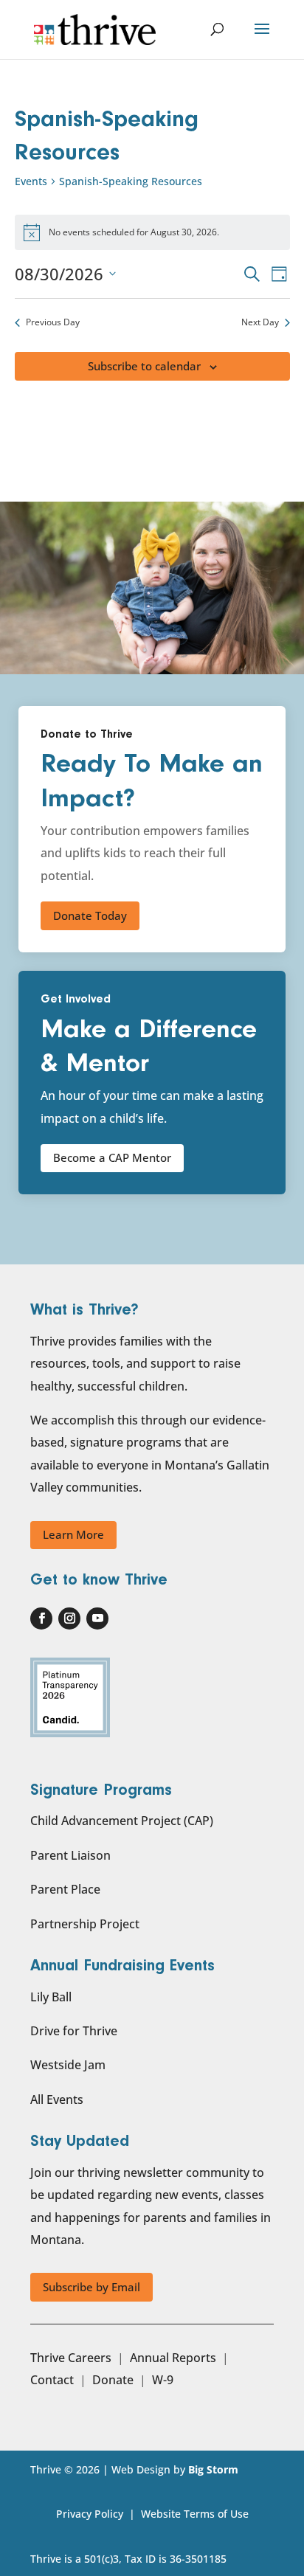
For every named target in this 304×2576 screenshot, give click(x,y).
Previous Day (53, 322)
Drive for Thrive (74, 2031)
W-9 (163, 2380)
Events (31, 181)
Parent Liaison (70, 1855)
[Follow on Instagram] (69, 1618)
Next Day (260, 322)
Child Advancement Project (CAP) (122, 1821)
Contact (52, 2380)
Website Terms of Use (195, 2514)
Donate (113, 2380)
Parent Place (65, 1889)
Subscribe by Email (91, 2287)
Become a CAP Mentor (112, 1157)
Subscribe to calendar (144, 366)
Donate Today (90, 915)
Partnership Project (85, 1924)
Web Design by (175, 2469)
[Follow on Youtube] (97, 1618)
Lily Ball (51, 1997)
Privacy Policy (90, 2514)
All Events (57, 2099)
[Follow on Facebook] (41, 1618)
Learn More (73, 1534)
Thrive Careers (71, 2358)
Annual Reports (173, 2358)
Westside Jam (68, 2065)
